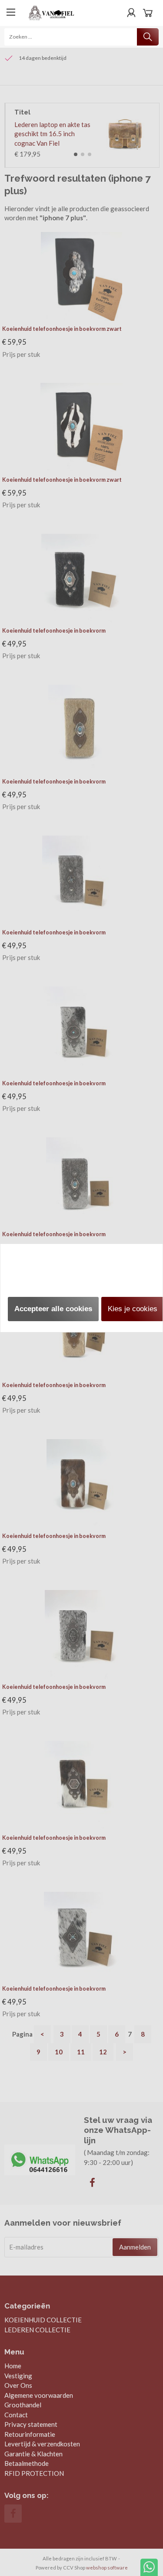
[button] (53, 1309)
